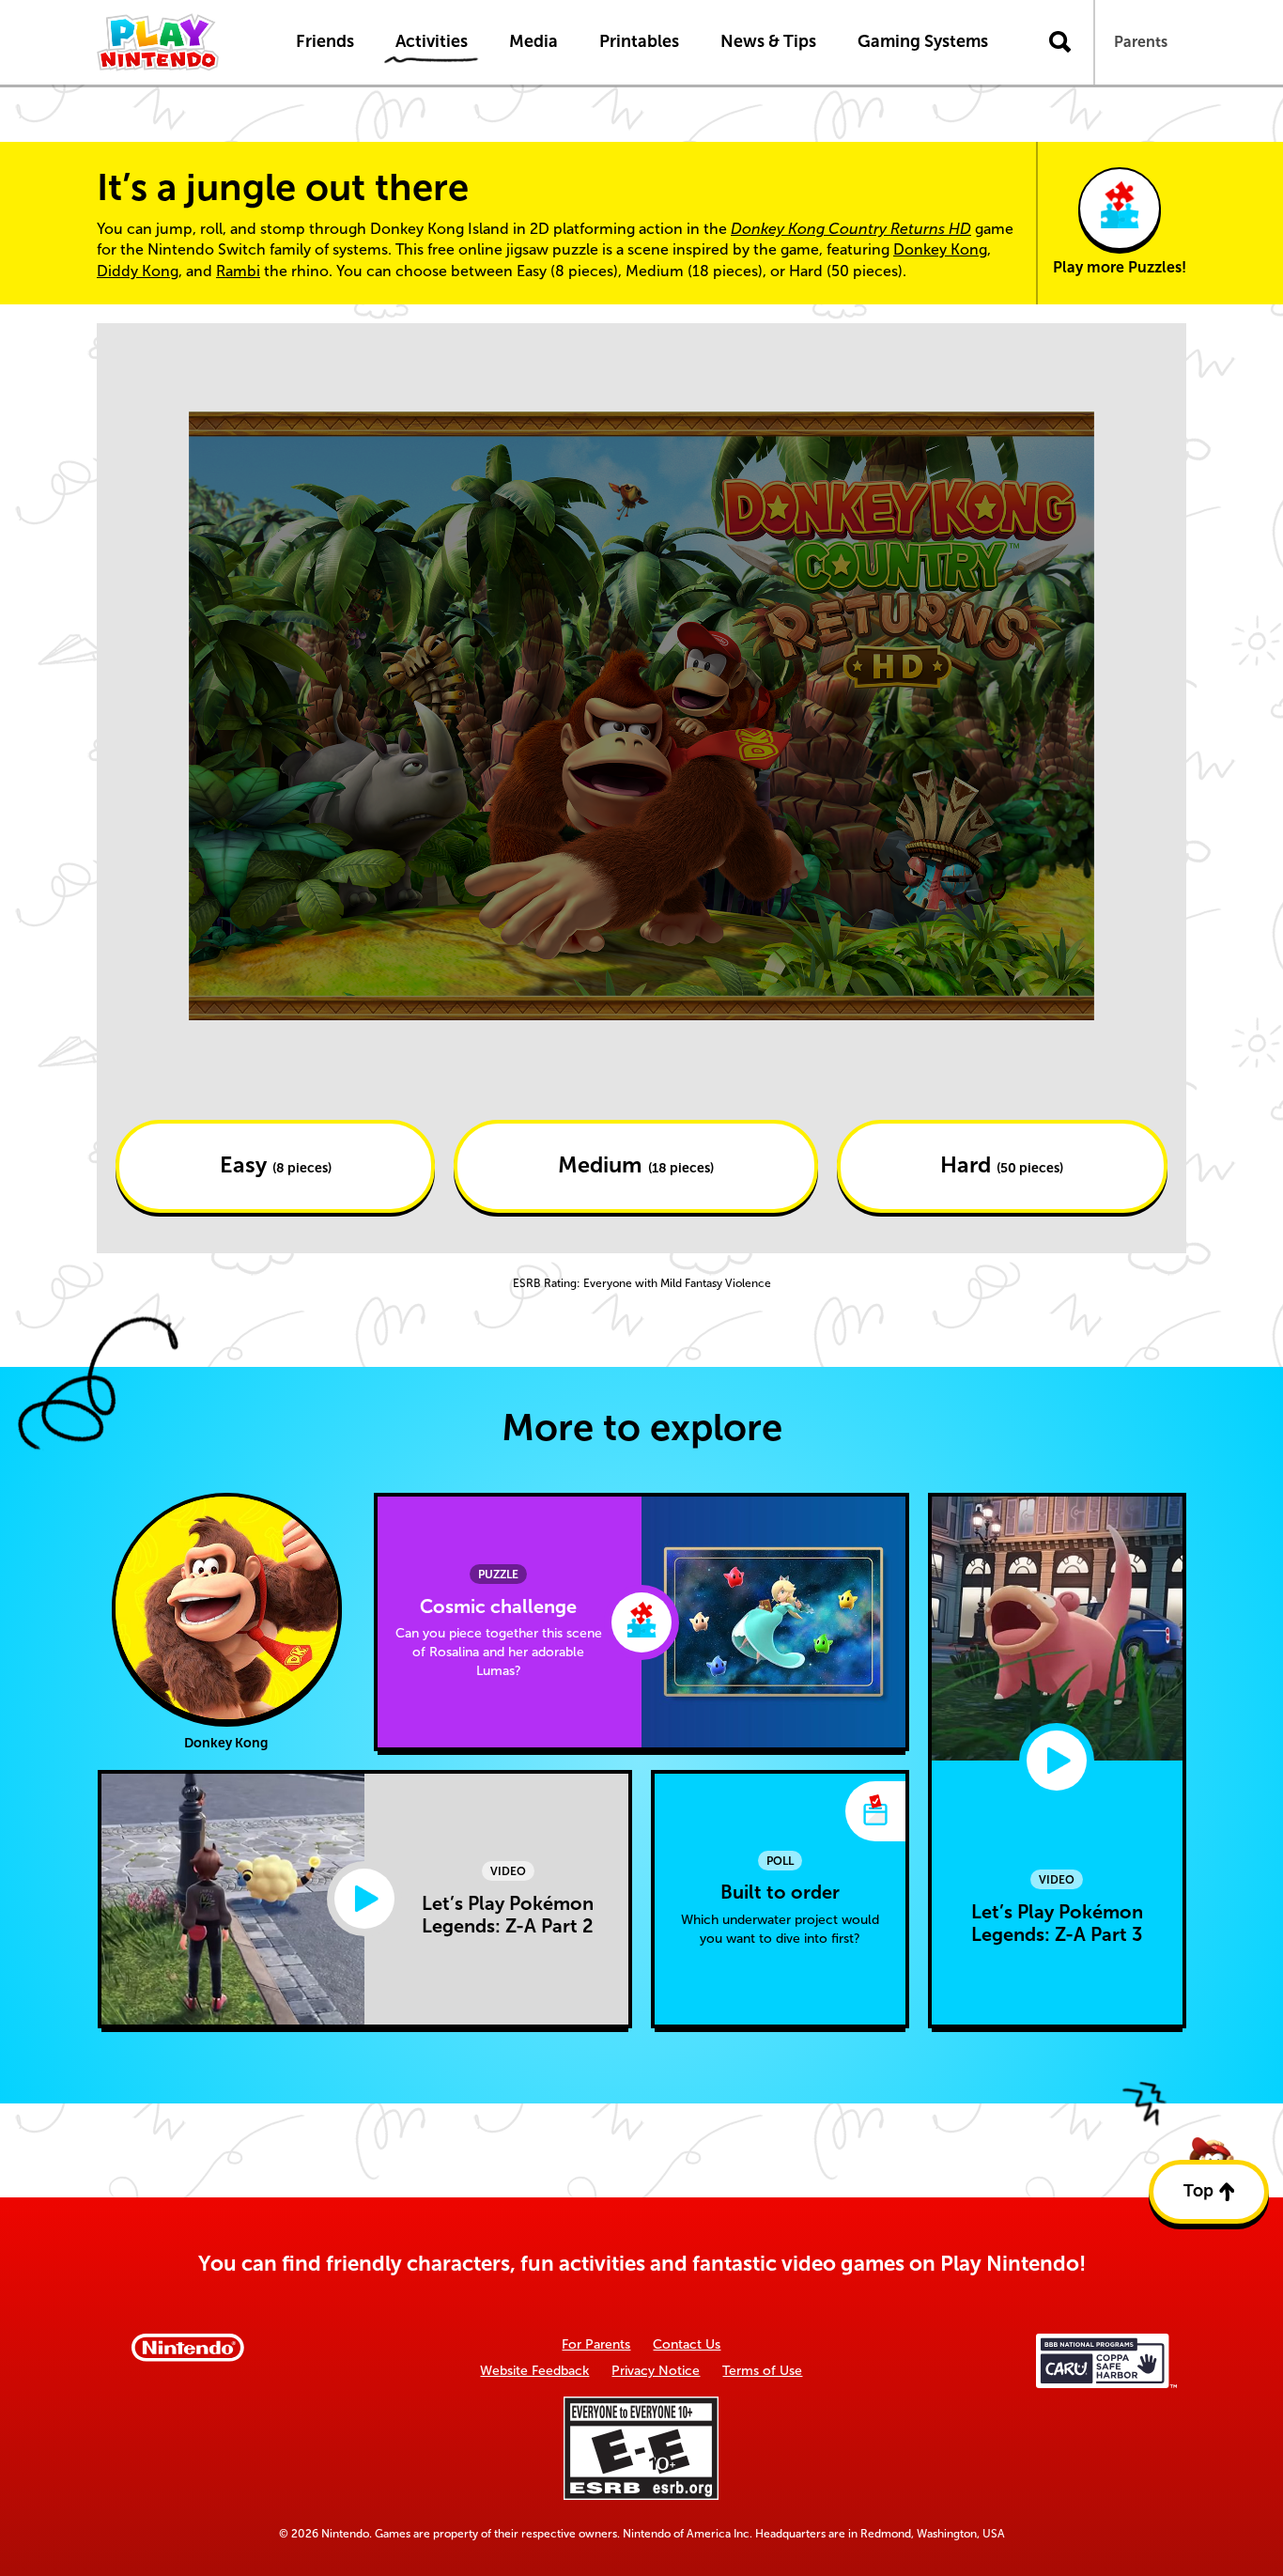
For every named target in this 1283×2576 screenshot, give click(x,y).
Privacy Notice (656, 2371)
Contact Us (687, 2344)
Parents (1141, 42)
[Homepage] (177, 42)
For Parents (596, 2344)
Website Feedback (534, 2371)
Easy (276, 1165)
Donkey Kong (940, 249)
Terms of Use (762, 2371)
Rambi (238, 271)
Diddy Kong (138, 271)
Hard (1002, 1165)
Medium (636, 1165)
